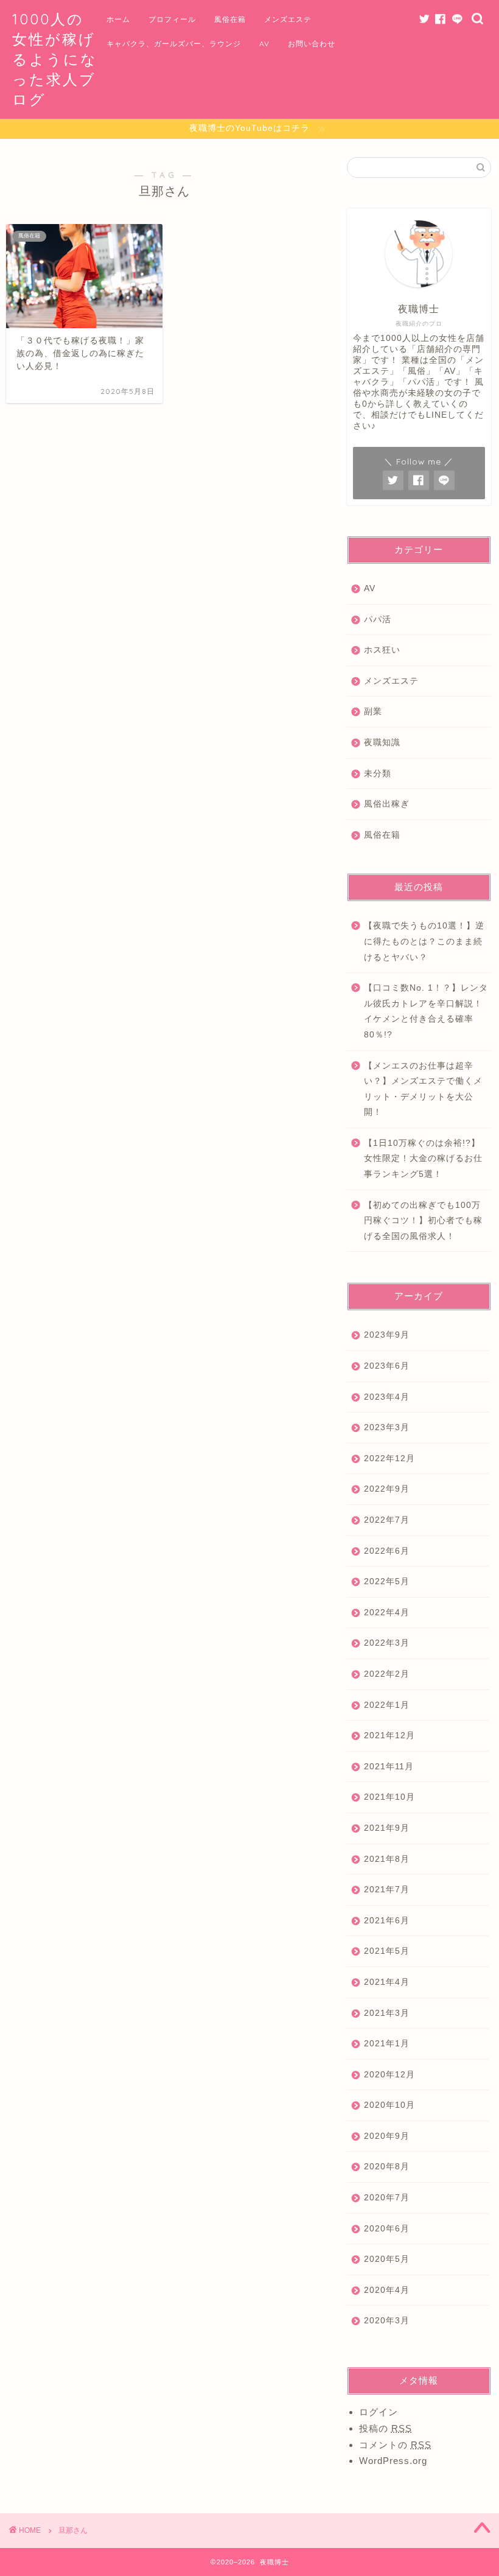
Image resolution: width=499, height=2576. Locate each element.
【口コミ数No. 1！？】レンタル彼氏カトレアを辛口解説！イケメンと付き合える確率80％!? (426, 1011)
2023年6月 (387, 1366)
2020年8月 (387, 2167)
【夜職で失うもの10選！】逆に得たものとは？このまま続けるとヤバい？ (424, 941)
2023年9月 (387, 1335)
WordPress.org (393, 2461)
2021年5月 (387, 1951)
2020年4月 (387, 2290)
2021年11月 (389, 1767)
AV (264, 44)
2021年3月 (387, 2013)
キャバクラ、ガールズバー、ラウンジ (174, 44)
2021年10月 (389, 1797)
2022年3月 (387, 1643)
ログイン (379, 2412)
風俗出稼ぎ (387, 804)
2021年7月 (387, 1890)
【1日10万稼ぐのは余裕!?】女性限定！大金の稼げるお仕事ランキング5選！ (423, 1159)
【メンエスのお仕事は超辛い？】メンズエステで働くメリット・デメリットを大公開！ (423, 1089)
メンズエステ (288, 19)
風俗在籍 (230, 19)
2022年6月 (387, 1551)
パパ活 (378, 619)
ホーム (118, 19)
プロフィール (172, 19)
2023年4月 (387, 1397)
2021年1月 (387, 2044)
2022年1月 (387, 1705)
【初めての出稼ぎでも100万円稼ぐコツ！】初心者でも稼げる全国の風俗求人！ (423, 1221)
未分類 (378, 774)
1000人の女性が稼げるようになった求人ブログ (55, 59)
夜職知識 (382, 742)
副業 (373, 711)
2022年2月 (387, 1674)
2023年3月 (387, 1427)
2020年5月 (387, 2259)
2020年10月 (389, 2105)
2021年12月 (389, 1735)
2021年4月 (387, 1982)
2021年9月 (387, 1828)
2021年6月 (387, 1921)
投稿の (386, 2428)
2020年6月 (387, 2229)
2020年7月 (387, 2198)
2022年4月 (387, 1613)
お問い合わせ (312, 44)
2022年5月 (387, 1581)
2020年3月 (387, 2321)
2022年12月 (389, 1458)
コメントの (395, 2445)
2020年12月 (389, 2075)
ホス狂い (382, 650)
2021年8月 (387, 1859)
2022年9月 (387, 1489)
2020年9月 (387, 2136)
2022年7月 (387, 1520)
